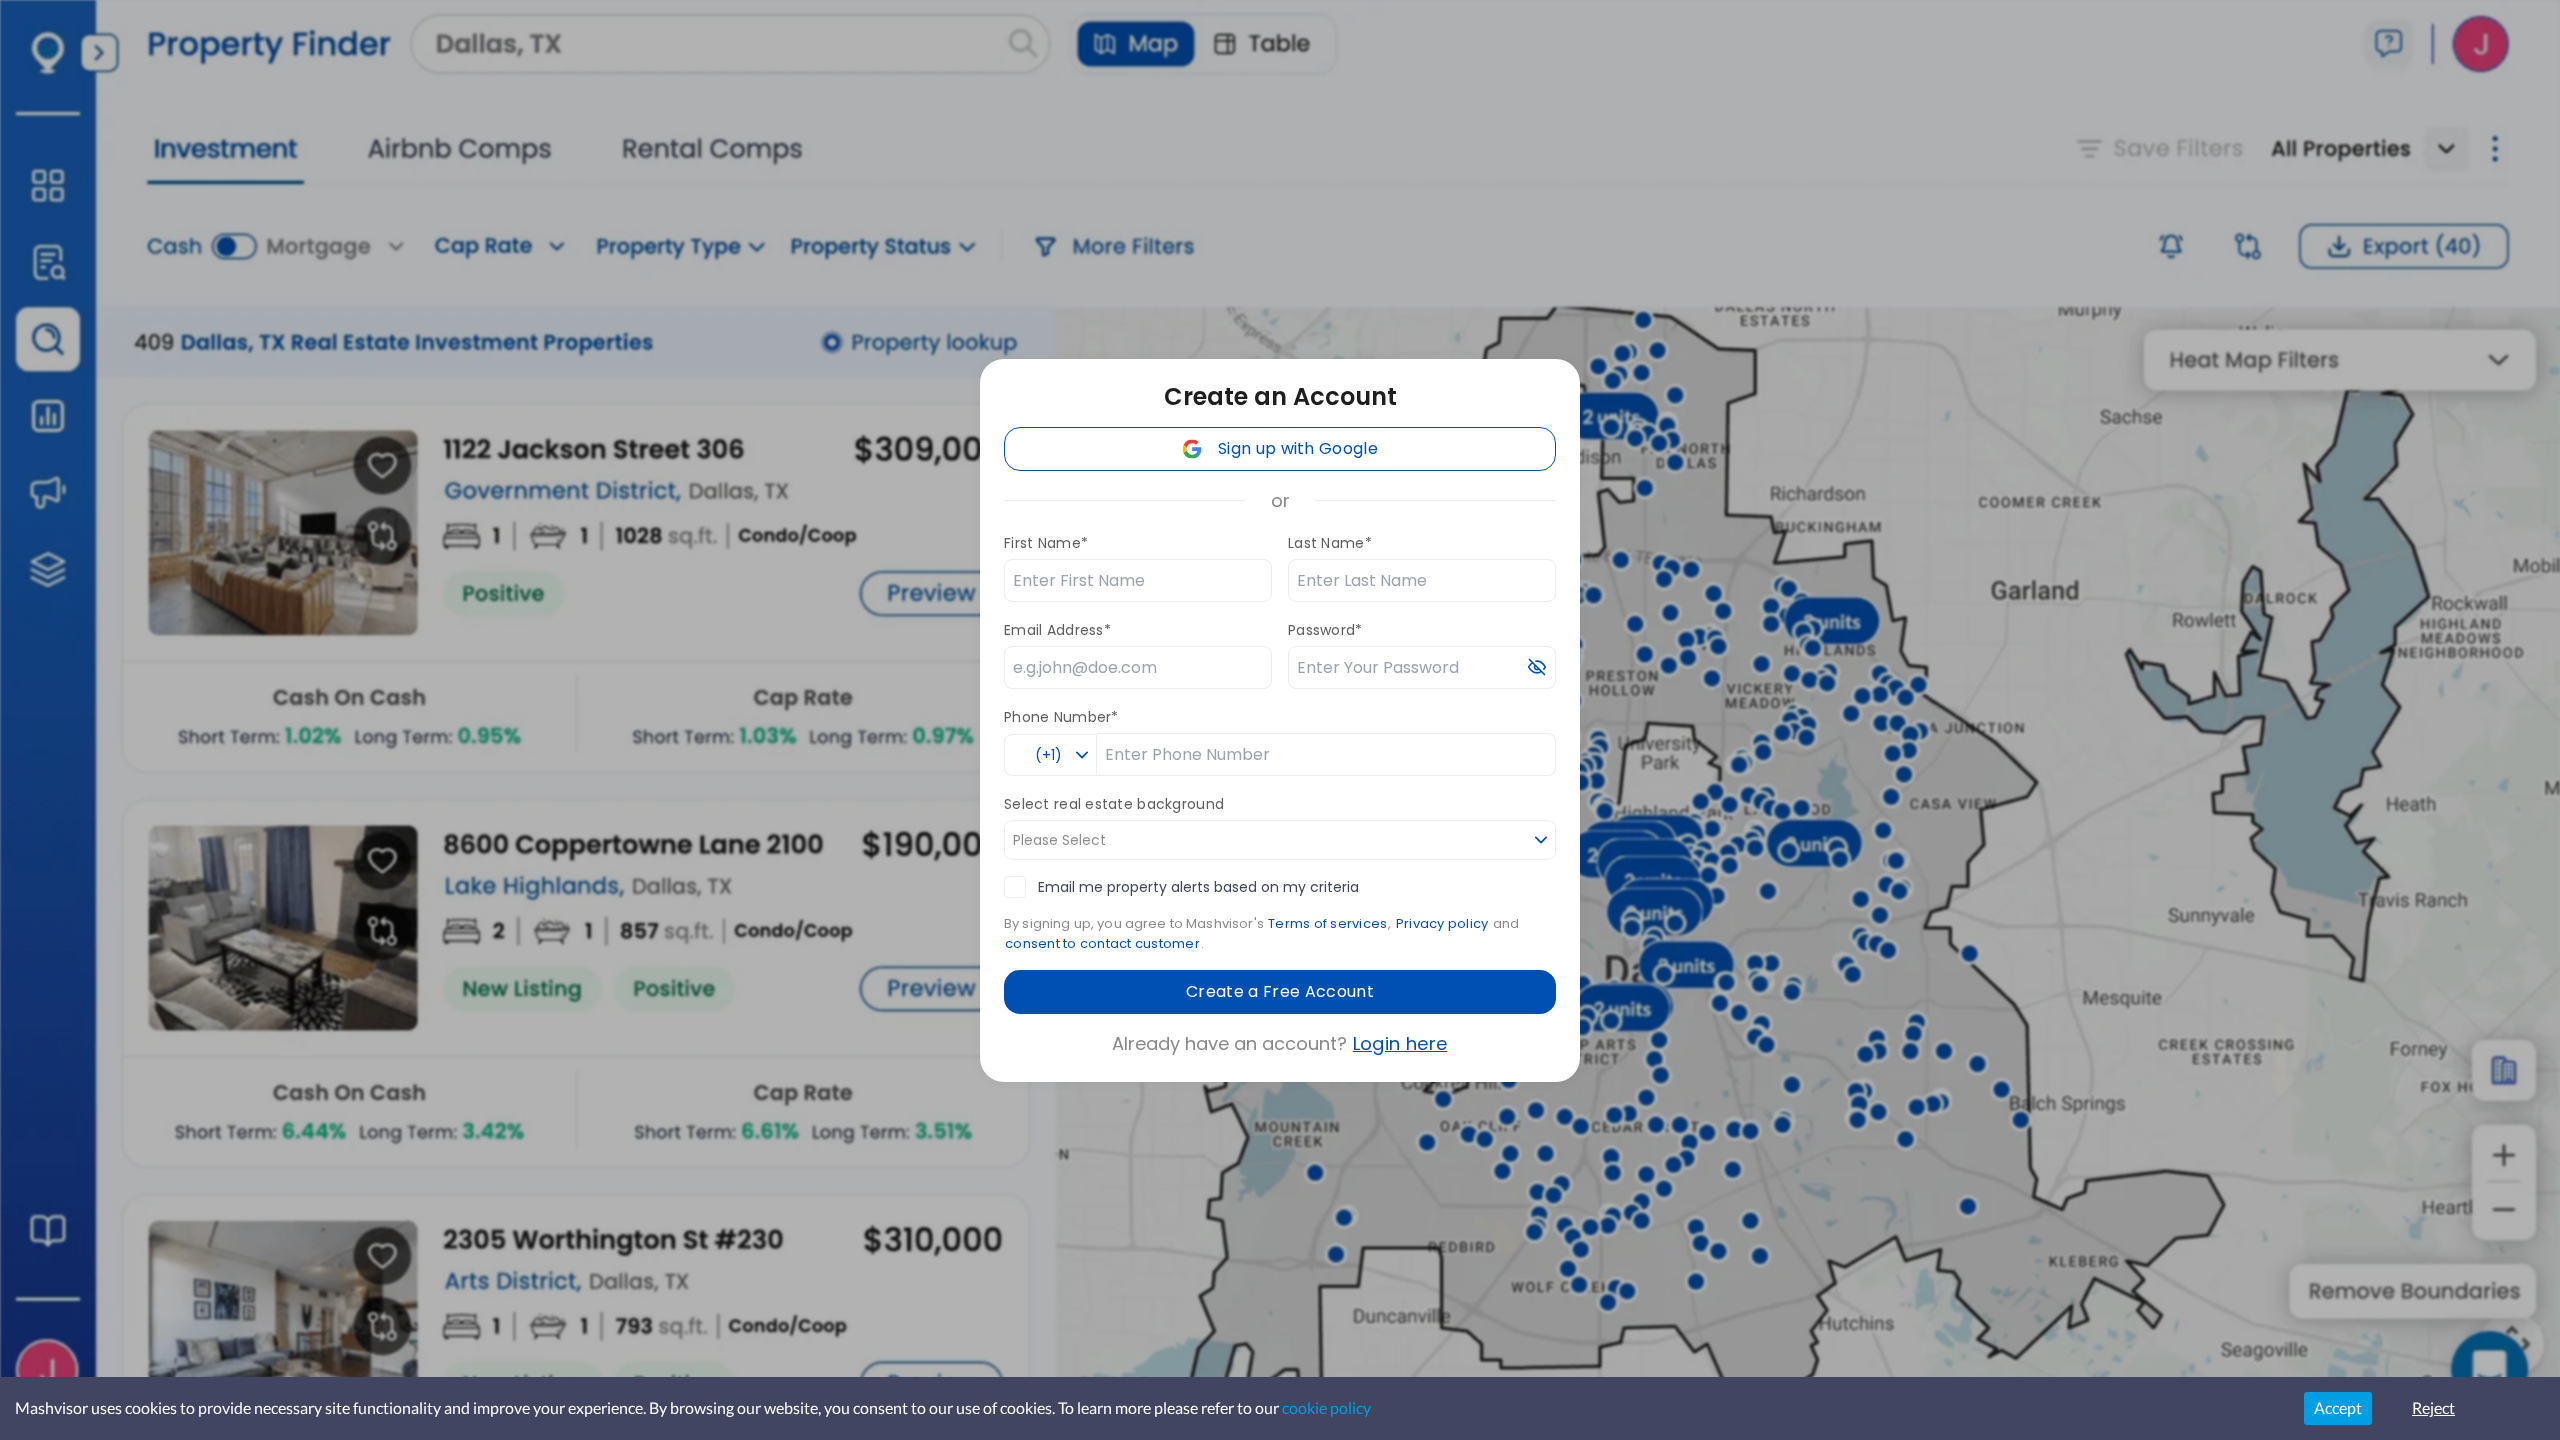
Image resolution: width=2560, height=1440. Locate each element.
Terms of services (1327, 923)
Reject (2433, 1407)
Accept (2338, 1407)
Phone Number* (1061, 717)
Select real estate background (1114, 804)
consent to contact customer (1102, 943)
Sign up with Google (1298, 448)
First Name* (1046, 543)
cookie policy (1326, 1407)
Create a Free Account (1280, 991)
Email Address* (1057, 630)
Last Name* (1330, 543)
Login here (1400, 1043)
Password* (1325, 630)
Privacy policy (1442, 923)
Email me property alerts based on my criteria (1198, 887)
